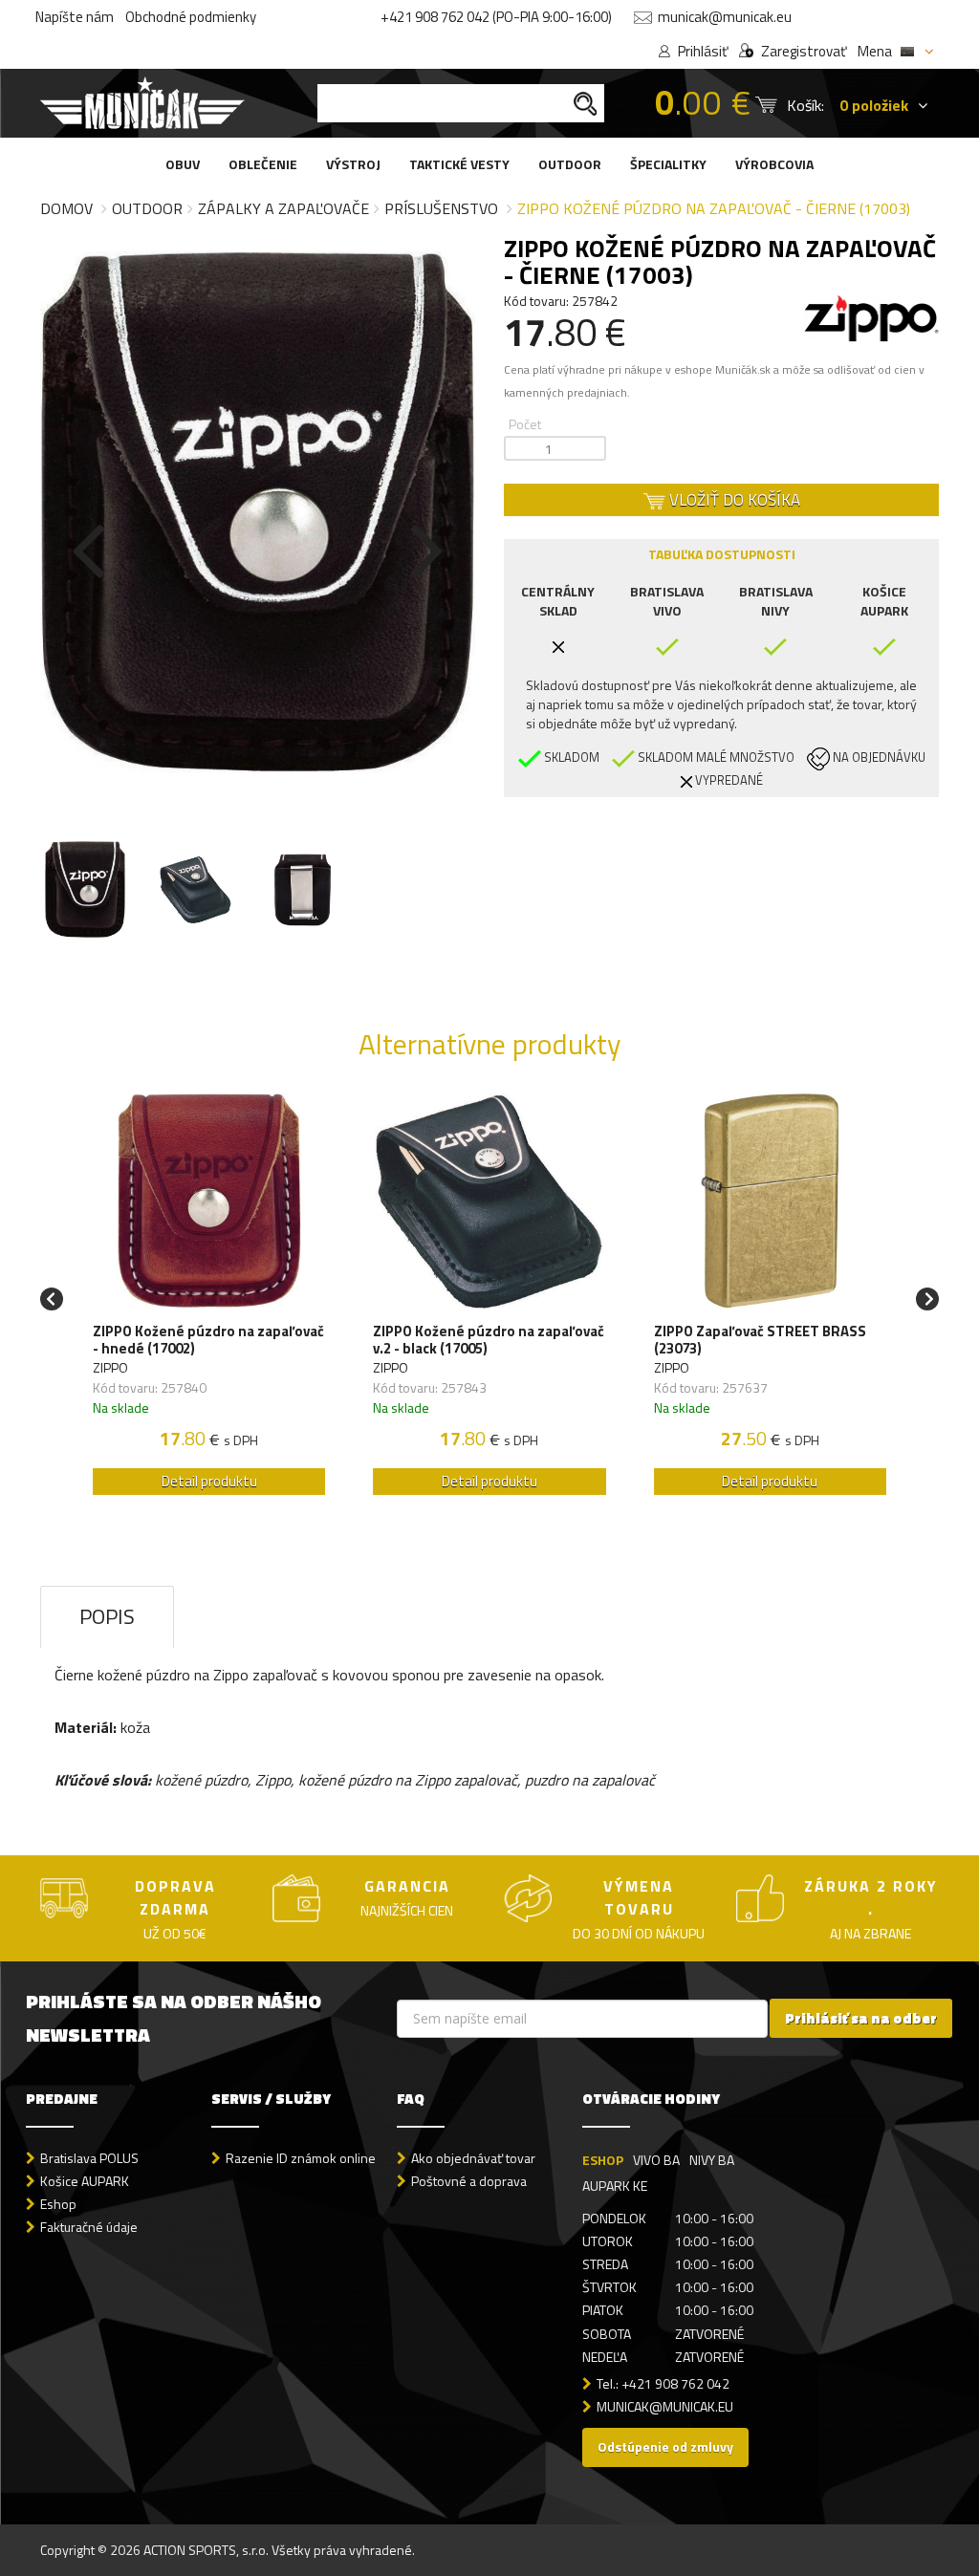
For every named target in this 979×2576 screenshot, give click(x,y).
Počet (525, 424)
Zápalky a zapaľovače (283, 208)
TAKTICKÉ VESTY (459, 164)
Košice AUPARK (85, 2181)
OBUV (183, 164)
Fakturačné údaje (89, 2227)
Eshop (58, 2204)
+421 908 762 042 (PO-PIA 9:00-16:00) (496, 17)
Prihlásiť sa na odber (861, 2018)
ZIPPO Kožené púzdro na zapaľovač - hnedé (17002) (208, 1340)
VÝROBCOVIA (774, 164)
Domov (66, 208)
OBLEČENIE (263, 164)
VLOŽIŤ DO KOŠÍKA (733, 500)
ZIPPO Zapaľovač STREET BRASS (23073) (760, 1340)
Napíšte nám (75, 17)
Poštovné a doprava (469, 2181)
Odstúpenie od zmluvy (665, 2446)
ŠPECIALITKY (668, 164)
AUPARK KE (615, 2186)
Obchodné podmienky (191, 17)
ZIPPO (110, 1367)
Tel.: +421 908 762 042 (663, 2383)
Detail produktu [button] (209, 1481)
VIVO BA (656, 2160)
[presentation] (88, 547)
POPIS (107, 1616)
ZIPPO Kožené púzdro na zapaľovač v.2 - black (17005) (489, 1340)
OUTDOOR (570, 164)
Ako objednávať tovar (473, 2158)
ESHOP (603, 2160)
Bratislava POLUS (89, 2158)
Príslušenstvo (441, 208)
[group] (209, 1299)
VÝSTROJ (353, 164)
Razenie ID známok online (301, 2158)
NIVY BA (712, 2160)
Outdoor (147, 208)
